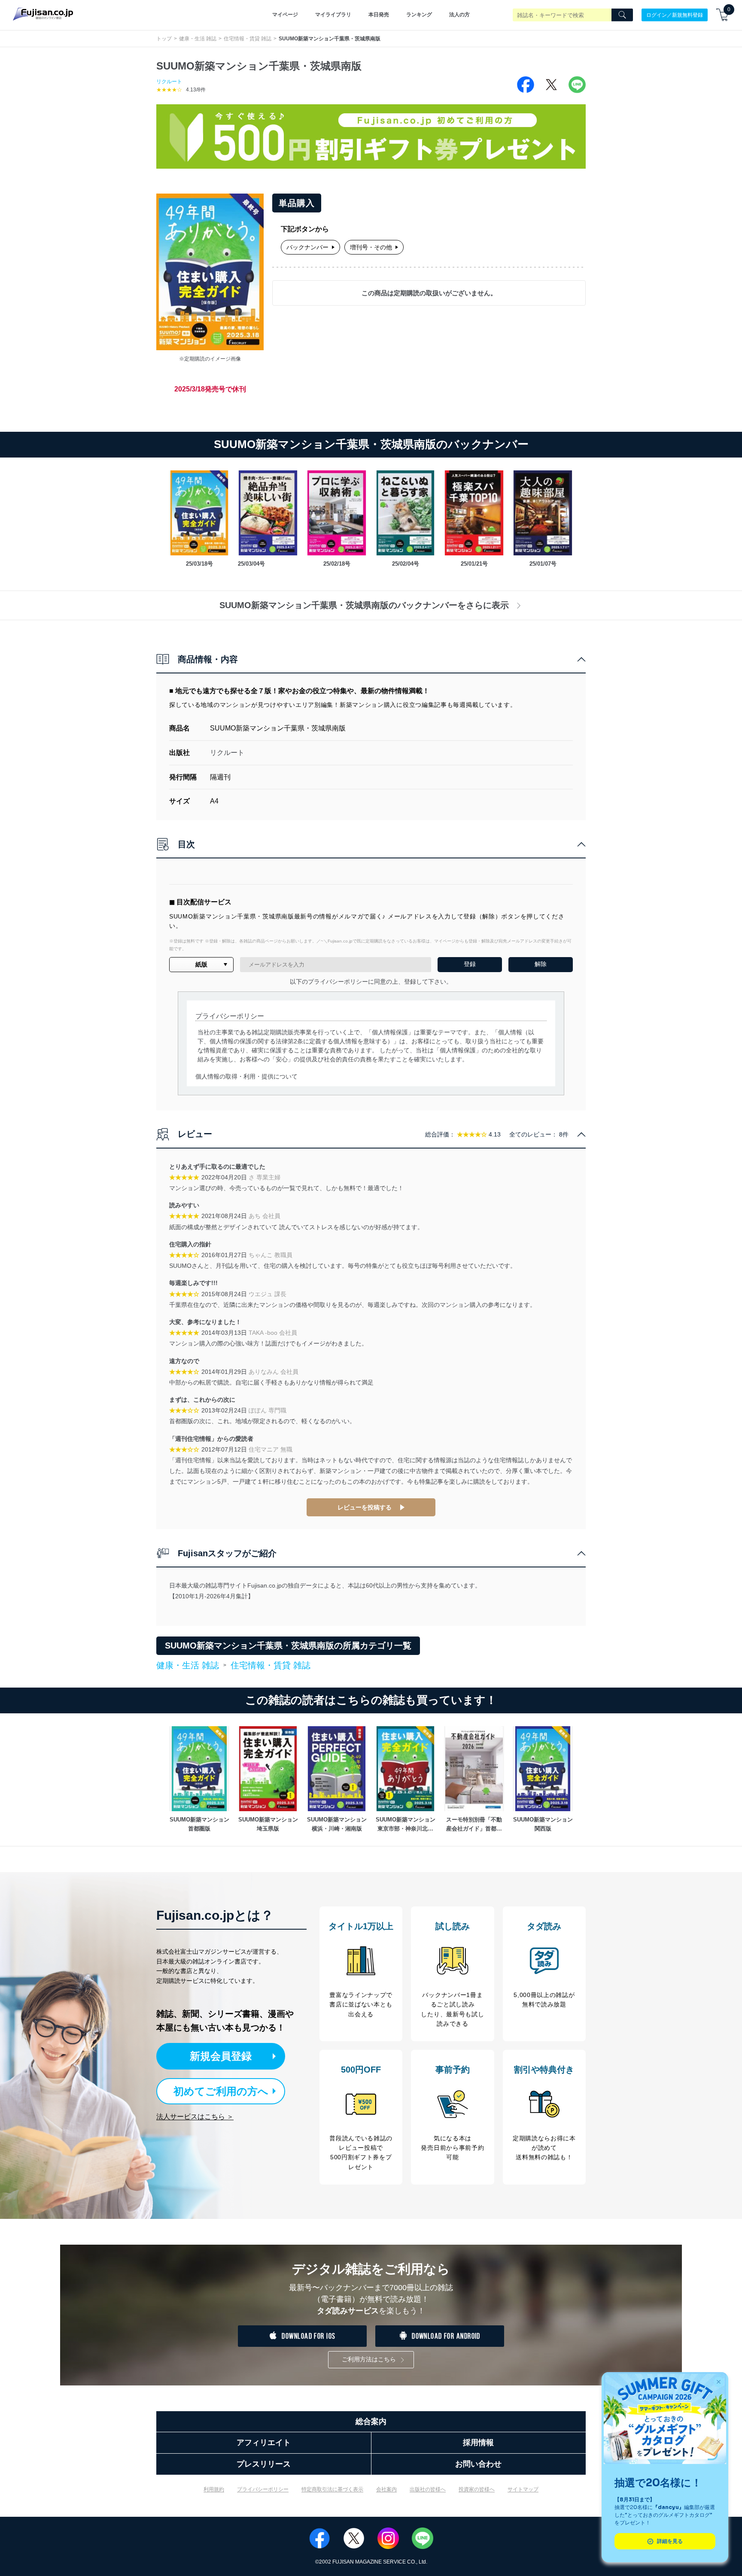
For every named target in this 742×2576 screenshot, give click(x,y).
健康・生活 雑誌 (198, 39)
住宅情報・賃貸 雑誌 (248, 39)
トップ (164, 39)
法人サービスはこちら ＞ (195, 2117)
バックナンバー (307, 247)
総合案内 (371, 2421)
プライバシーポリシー (263, 2489)
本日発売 (379, 15)
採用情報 (478, 2443)
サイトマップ (523, 2489)
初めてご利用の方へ (221, 2091)
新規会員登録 (221, 2056)
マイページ (285, 15)
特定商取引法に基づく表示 (332, 2489)
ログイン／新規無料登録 (675, 15)
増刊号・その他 (371, 247)
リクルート (169, 82)
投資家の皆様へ (477, 2489)
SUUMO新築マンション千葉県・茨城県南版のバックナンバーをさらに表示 (364, 605)
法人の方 (459, 15)
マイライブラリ (333, 15)
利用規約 (214, 2489)
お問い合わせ (478, 2464)
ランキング (419, 15)
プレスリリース (264, 2464)
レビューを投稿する (365, 1507)
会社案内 (386, 2489)
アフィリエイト (264, 2443)
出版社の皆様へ (428, 2489)
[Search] (622, 15)
